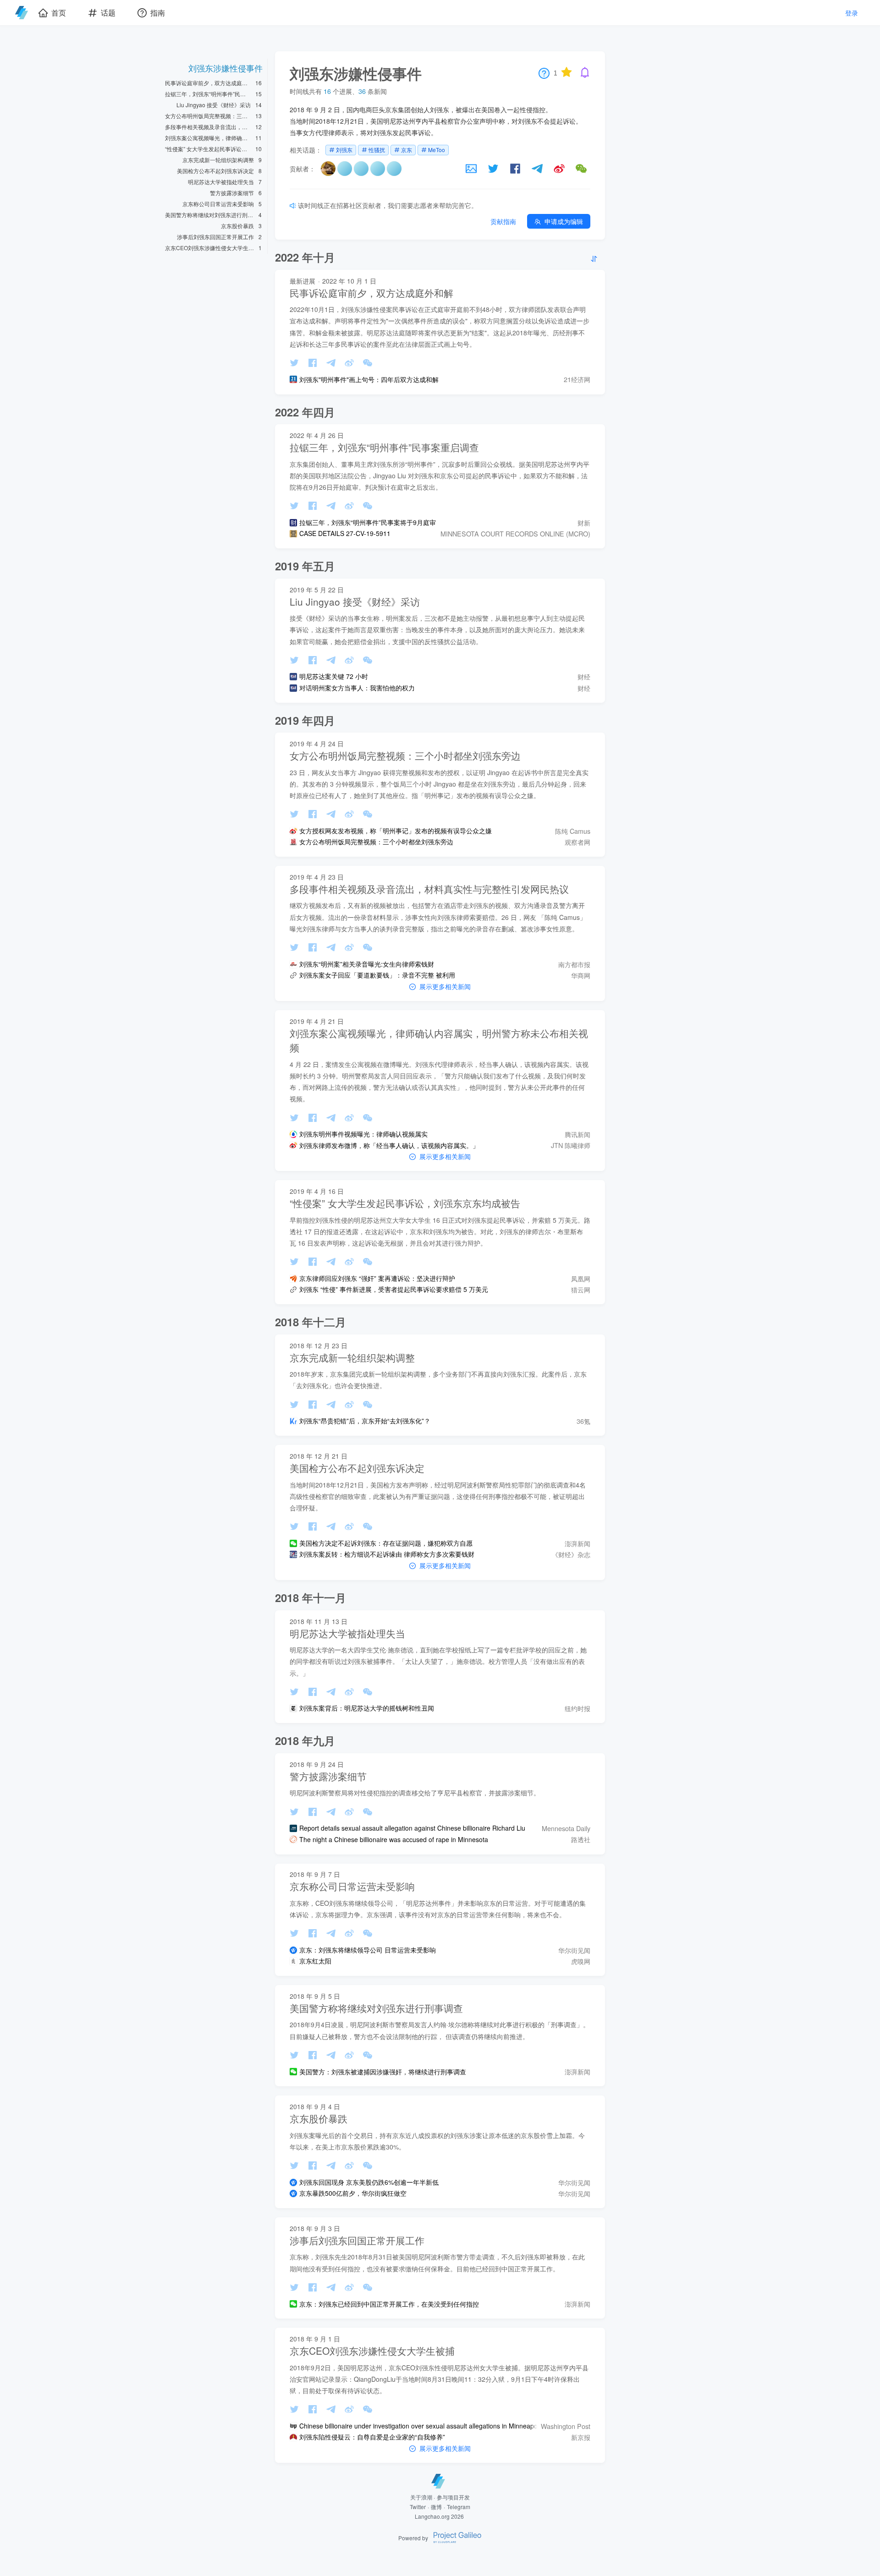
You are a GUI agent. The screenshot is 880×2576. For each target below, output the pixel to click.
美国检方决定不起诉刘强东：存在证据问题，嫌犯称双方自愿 (386, 1543)
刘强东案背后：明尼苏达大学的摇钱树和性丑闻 (367, 1708)
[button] (328, 173)
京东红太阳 (315, 1961)
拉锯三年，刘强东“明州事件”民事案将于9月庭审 (368, 522)
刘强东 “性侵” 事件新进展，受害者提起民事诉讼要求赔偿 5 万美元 (394, 1289)
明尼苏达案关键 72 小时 (334, 676)
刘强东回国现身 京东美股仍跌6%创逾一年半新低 (369, 2182)
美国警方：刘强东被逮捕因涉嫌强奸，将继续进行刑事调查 (383, 2072)
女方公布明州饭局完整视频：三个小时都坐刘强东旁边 (376, 842)
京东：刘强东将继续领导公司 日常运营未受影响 (368, 1950)
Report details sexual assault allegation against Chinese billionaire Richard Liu (412, 1828)
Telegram (459, 2507)
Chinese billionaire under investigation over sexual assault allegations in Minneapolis (421, 2426)
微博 (436, 2507)
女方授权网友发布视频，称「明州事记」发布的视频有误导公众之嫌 (396, 831)
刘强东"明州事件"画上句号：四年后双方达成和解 (369, 380)
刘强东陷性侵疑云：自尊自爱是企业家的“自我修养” (372, 2437)
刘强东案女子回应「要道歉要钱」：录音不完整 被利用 (377, 975)
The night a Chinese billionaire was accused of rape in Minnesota (394, 1840)
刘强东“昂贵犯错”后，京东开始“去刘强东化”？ (365, 1421)
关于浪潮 (421, 2497)
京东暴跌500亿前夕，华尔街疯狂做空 (353, 2193)
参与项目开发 (453, 2497)
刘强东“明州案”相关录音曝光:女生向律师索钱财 (367, 964)
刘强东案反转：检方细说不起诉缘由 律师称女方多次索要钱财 (387, 1554)
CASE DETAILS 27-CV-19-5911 (345, 533)
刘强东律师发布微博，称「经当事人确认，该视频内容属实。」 (389, 1146)
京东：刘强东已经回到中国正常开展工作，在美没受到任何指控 (389, 2304)
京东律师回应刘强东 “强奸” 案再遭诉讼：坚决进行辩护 (377, 1278)
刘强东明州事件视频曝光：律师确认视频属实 (363, 1134)
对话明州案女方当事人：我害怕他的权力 (357, 688)
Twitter (418, 2507)
